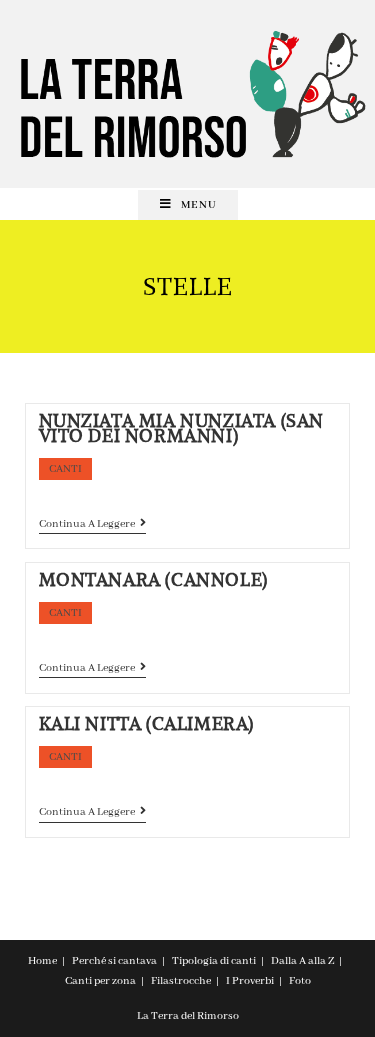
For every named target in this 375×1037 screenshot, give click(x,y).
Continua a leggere (92, 525)
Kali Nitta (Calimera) (147, 723)
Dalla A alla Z (302, 961)
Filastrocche (181, 981)
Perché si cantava (114, 961)
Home (42, 961)
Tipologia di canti (214, 961)
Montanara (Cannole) (153, 579)
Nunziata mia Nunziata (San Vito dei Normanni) (182, 427)
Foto (300, 981)
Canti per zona (100, 981)
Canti (65, 469)
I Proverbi (250, 981)
